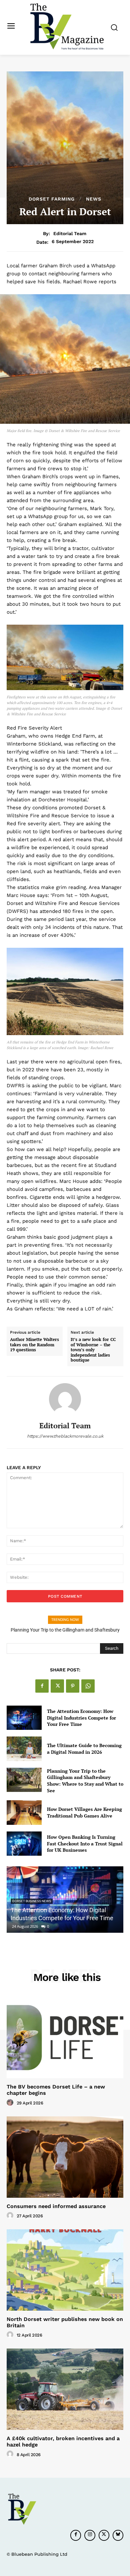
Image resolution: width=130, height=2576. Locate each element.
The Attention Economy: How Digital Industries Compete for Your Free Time (81, 1718)
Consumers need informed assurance (56, 2206)
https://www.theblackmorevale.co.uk (65, 1436)
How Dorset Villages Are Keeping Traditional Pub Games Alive (84, 1812)
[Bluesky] (118, 2535)
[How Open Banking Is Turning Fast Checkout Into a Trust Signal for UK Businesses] (24, 1844)
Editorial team (70, 233)
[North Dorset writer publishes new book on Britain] (65, 2270)
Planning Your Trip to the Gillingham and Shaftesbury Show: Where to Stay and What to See (85, 1781)
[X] (57, 1686)
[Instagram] (90, 2535)
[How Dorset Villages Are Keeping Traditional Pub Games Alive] (24, 1813)
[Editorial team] (65, 1399)
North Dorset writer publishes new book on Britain (65, 2322)
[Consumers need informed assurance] (65, 2157)
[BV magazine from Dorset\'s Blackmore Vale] (67, 27)
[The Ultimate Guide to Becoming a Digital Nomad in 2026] (24, 1749)
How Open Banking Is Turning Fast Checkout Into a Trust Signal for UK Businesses (85, 1843)
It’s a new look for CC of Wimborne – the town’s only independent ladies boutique (93, 1350)
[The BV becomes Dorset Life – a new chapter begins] (65, 2038)
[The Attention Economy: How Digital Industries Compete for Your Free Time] (24, 1718)
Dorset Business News (32, 1901)
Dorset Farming (52, 199)
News (94, 199)
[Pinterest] (73, 1686)
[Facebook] (42, 1686)
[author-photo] (11, 2103)
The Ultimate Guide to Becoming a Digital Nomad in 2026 (84, 1749)
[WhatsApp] (88, 1686)
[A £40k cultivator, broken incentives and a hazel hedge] (65, 2389)
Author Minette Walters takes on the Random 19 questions (34, 1345)
